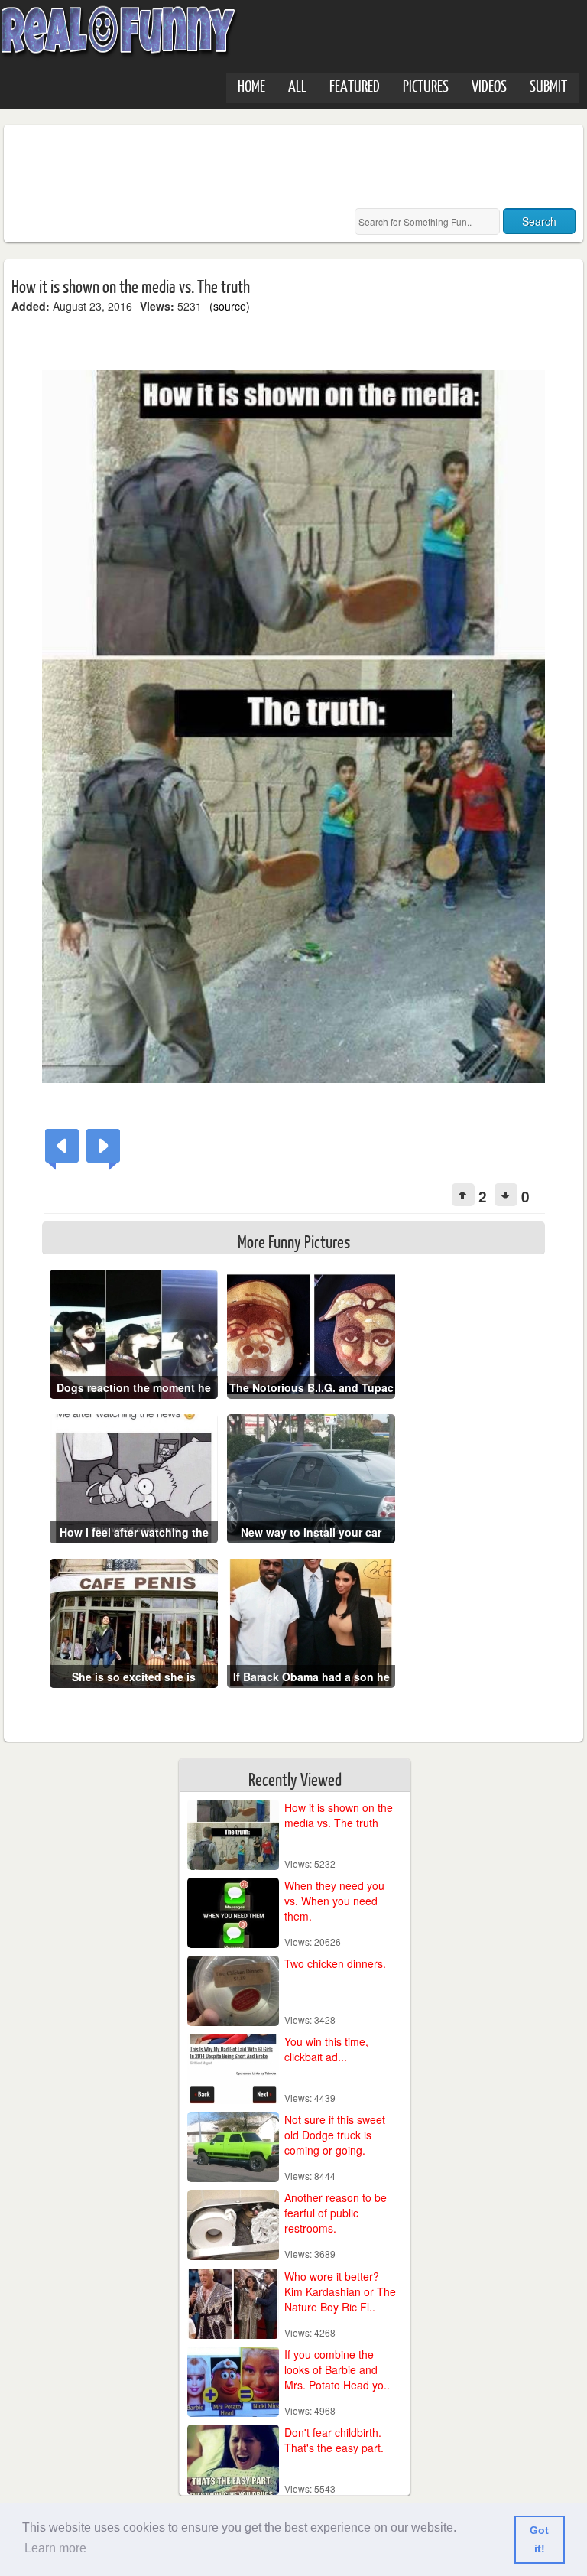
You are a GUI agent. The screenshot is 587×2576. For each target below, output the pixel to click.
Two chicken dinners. (335, 1963)
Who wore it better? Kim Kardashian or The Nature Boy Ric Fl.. (340, 2291)
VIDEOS (489, 85)
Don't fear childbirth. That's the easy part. (334, 2440)
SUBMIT (548, 85)
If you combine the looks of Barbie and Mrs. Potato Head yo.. (337, 2369)
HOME (251, 85)
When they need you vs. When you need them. (334, 1901)
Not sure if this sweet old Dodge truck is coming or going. (335, 2135)
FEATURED (355, 85)
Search (539, 221)
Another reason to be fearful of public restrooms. (336, 2213)
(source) (230, 306)
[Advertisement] (290, 167)
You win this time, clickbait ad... (326, 2049)
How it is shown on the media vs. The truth (339, 1815)
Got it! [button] (539, 2539)
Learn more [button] (55, 2548)
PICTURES (426, 85)
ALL (297, 85)
